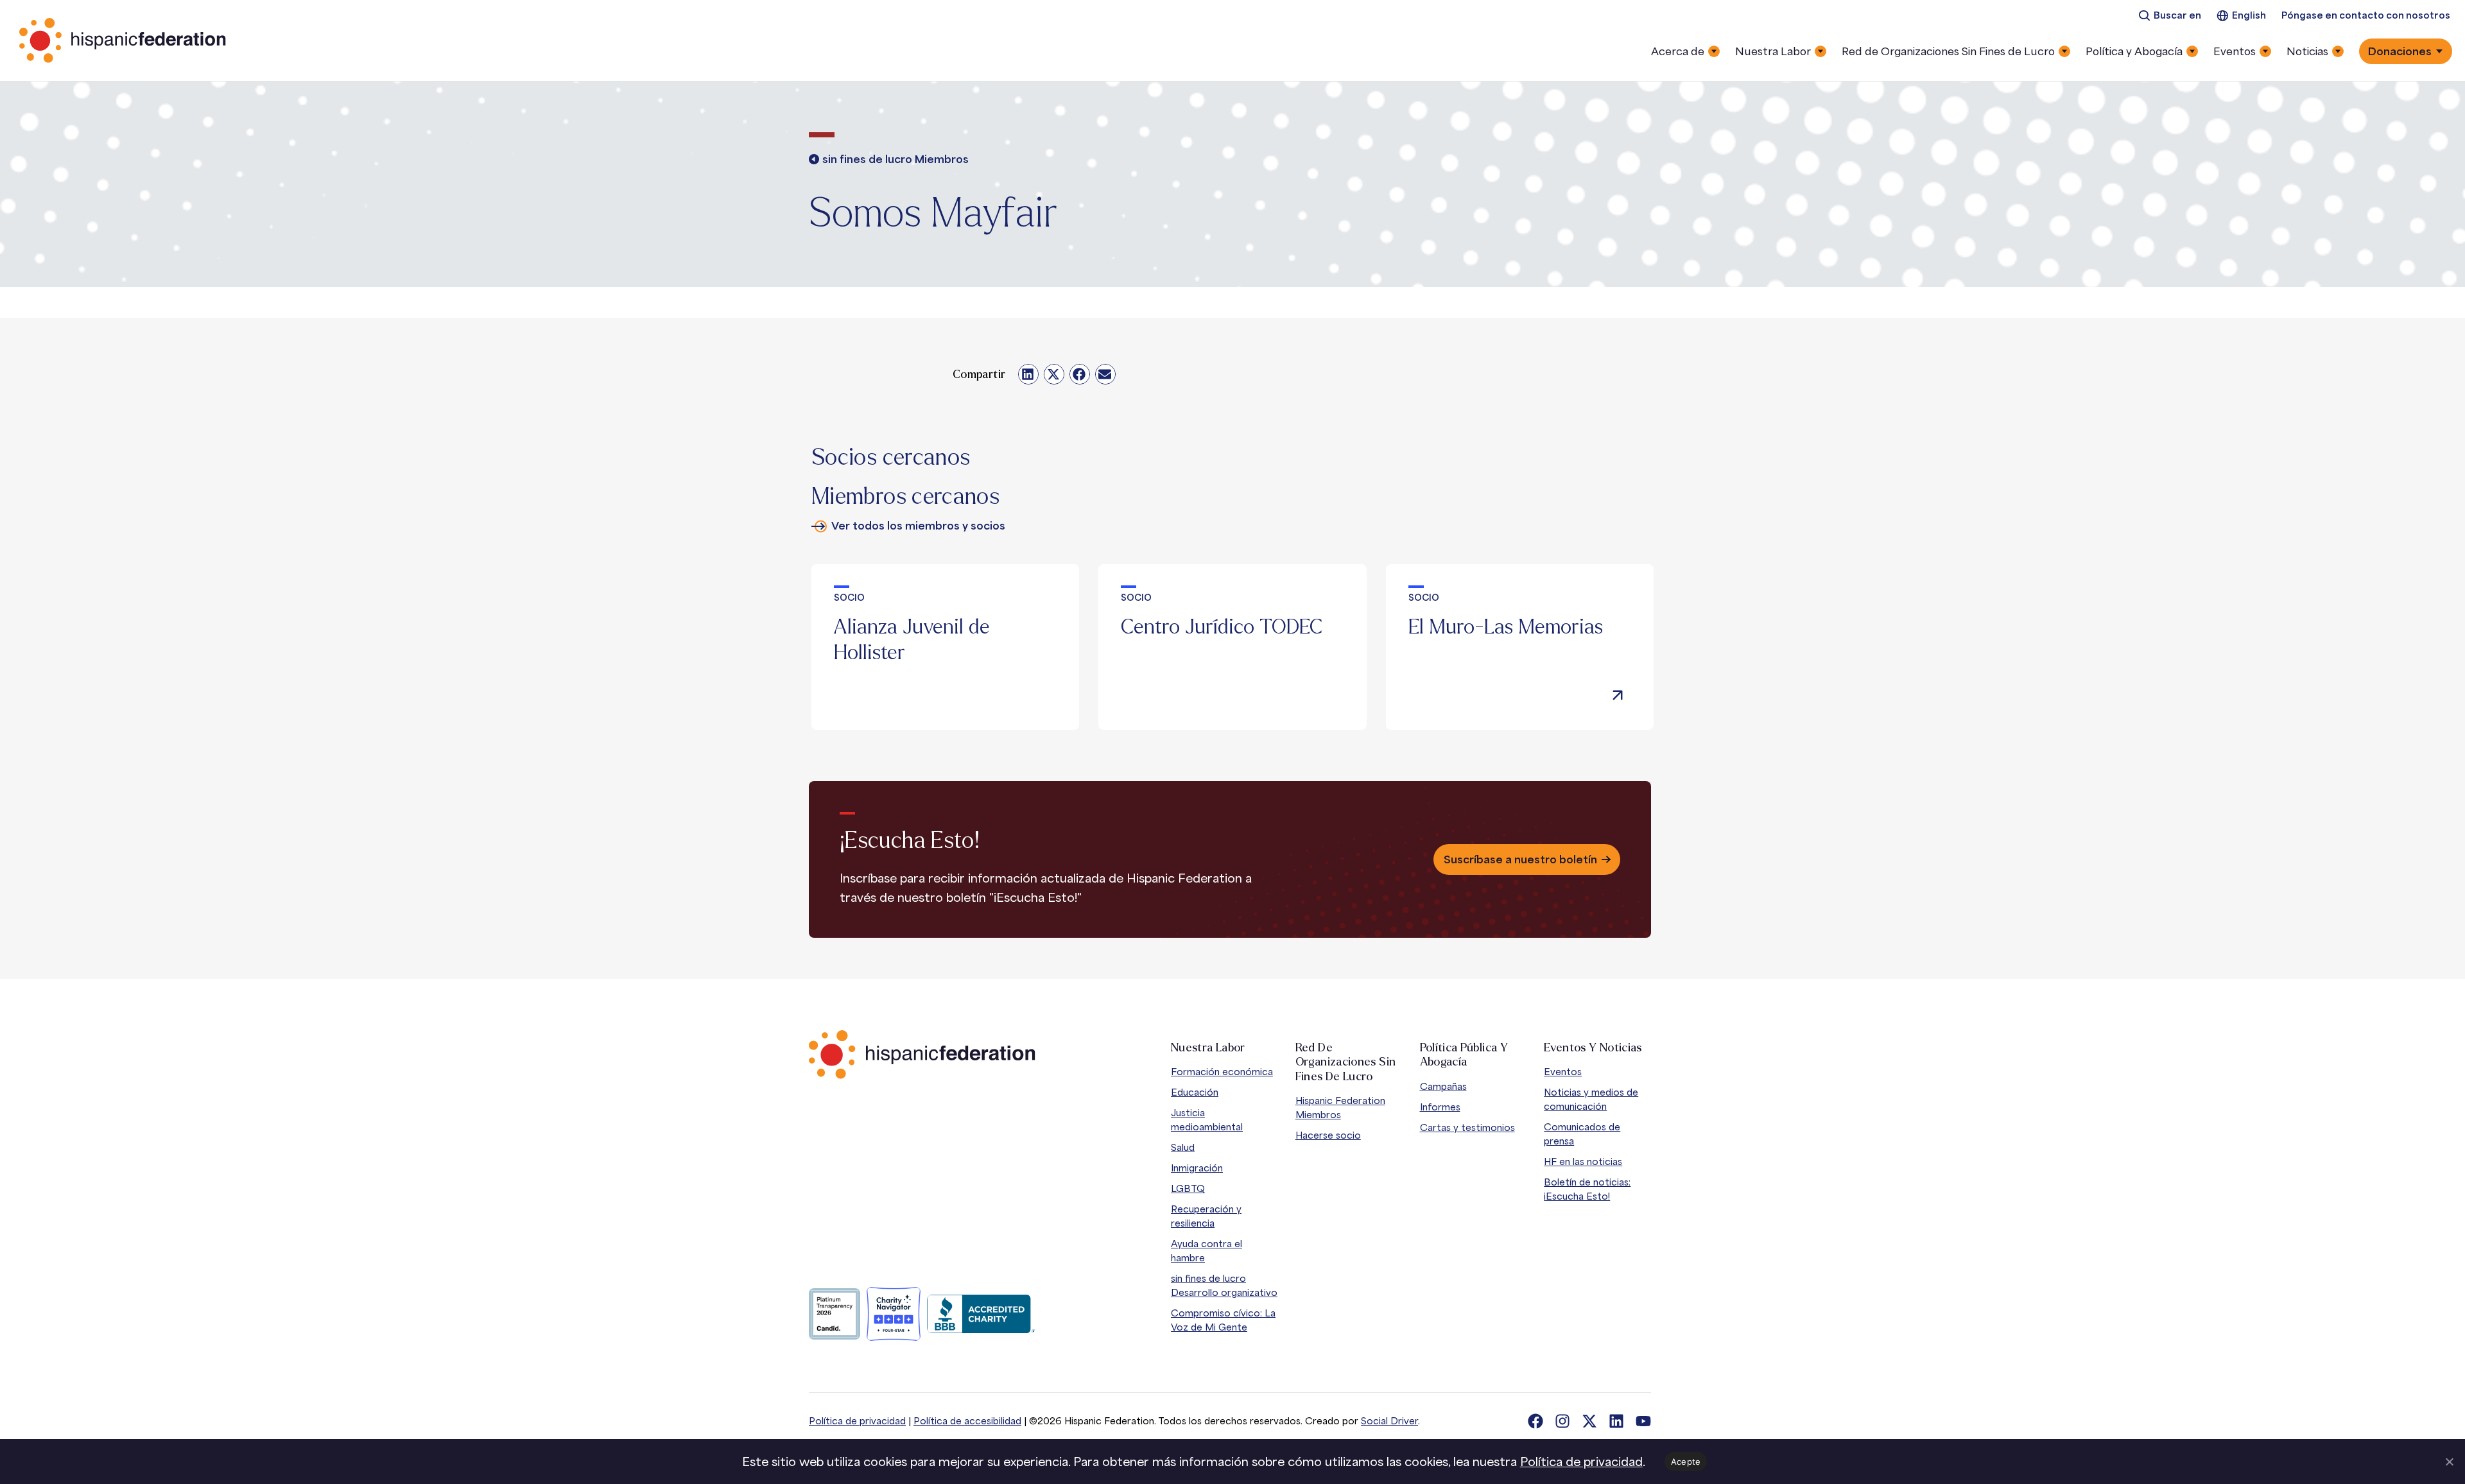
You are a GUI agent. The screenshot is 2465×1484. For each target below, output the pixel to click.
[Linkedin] (1616, 1421)
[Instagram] (1562, 1421)
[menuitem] (2170, 16)
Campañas (1443, 1086)
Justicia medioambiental (1207, 1120)
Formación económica (1222, 1072)
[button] (1028, 374)
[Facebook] (1535, 1421)
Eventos (1563, 1072)
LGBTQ (1188, 1188)
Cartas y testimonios (1467, 1127)
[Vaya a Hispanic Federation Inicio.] (123, 40)
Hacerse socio (1328, 1135)
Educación (1195, 1092)
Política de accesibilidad (967, 1421)
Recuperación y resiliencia (1206, 1216)
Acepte (1686, 1462)
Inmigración (1197, 1168)
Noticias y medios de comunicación (1591, 1099)
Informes (1440, 1107)
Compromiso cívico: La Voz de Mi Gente (1223, 1320)
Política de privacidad (857, 1421)
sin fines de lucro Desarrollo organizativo (1224, 1285)
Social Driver (1389, 1421)
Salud (1183, 1147)
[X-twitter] (1589, 1421)
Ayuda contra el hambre (1207, 1251)
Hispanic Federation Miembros (1340, 1108)
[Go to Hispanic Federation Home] (922, 1055)
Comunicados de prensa (1582, 1134)
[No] (2449, 1462)
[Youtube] (1643, 1421)
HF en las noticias (1583, 1161)
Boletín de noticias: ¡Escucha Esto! (1587, 1189)
